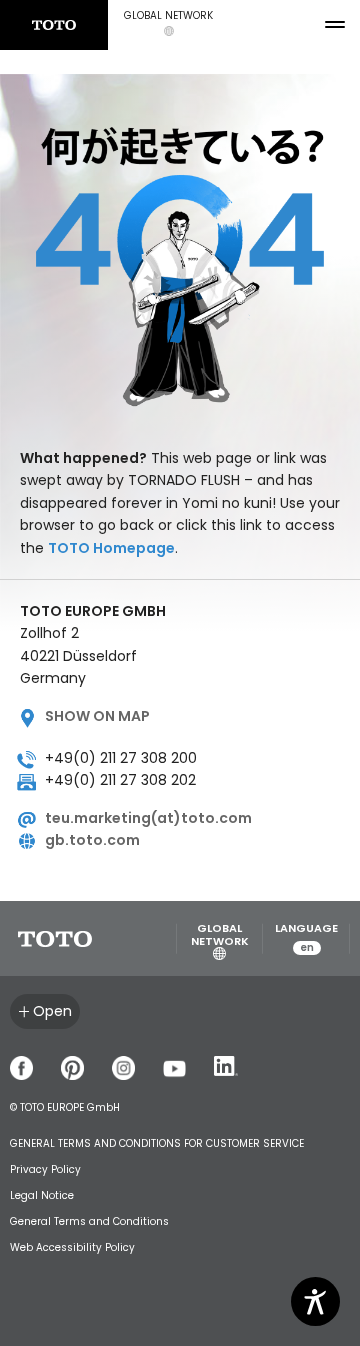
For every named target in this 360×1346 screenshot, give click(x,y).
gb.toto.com (92, 840)
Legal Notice (42, 1195)
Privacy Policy (45, 1169)
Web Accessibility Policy (72, 1247)
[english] (54, 25)
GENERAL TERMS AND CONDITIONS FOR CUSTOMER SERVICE (157, 1143)
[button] (168, 25)
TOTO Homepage (111, 548)
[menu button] (335, 25)
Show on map (97, 716)
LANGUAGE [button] (306, 938)
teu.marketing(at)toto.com (148, 818)
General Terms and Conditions (89, 1221)
